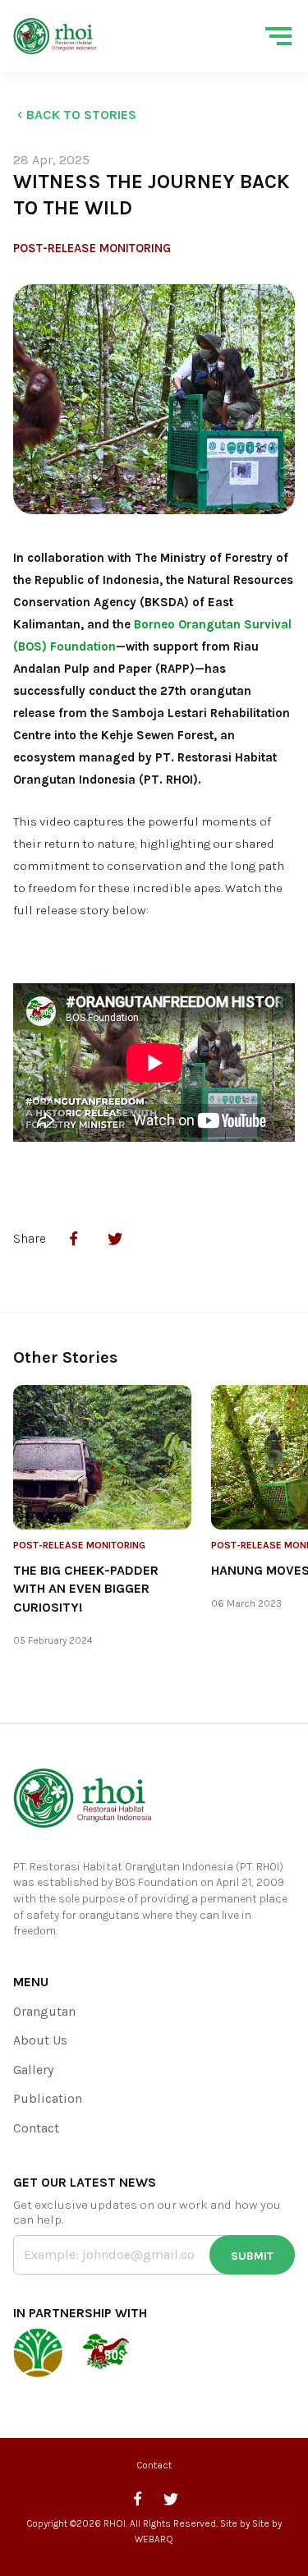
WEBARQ (154, 2539)
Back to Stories (81, 115)
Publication (48, 2098)
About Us (40, 2040)
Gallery (33, 2070)
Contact (36, 2128)
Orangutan (44, 2011)
